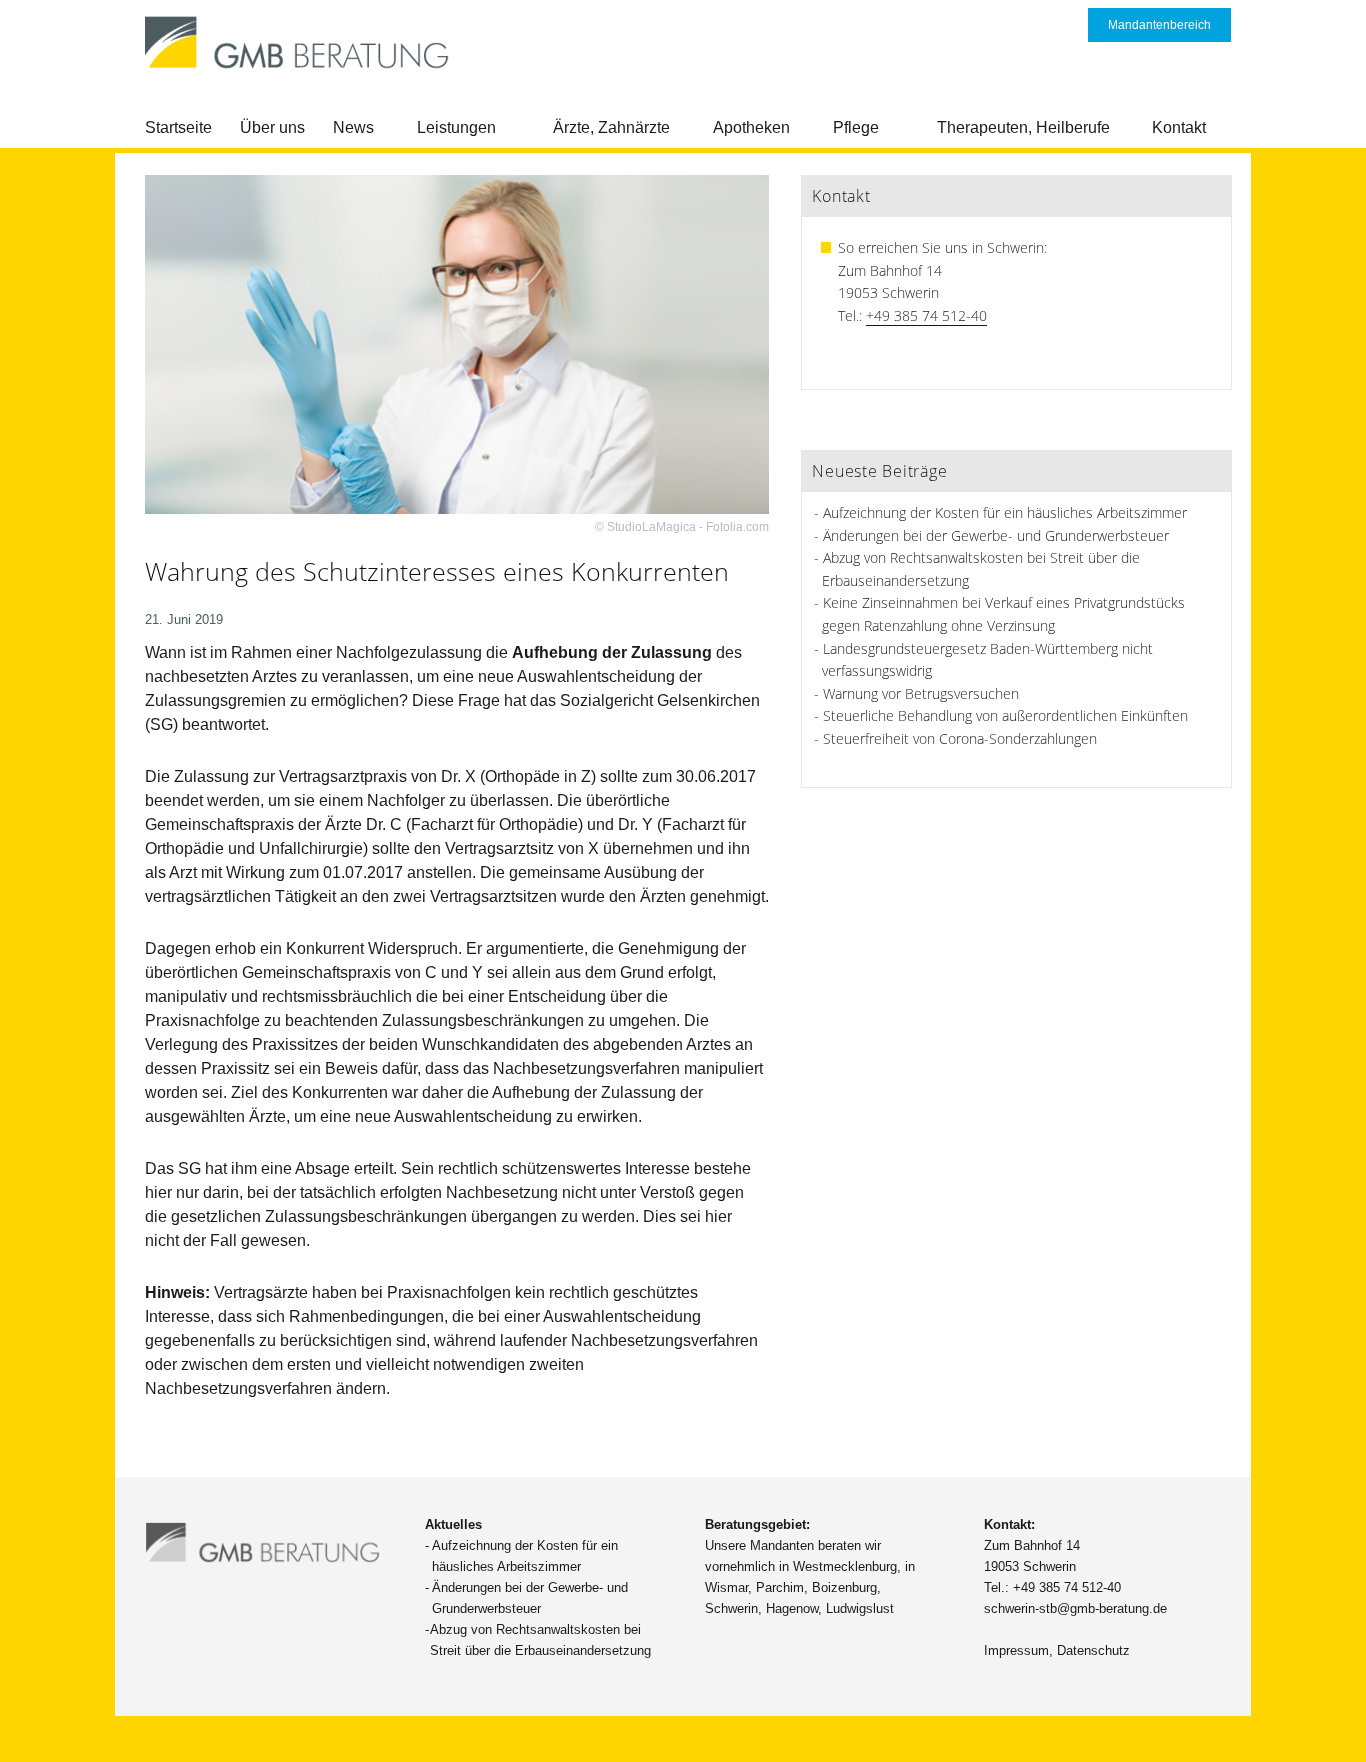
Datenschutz (1093, 1650)
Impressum (1016, 1650)
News (353, 127)
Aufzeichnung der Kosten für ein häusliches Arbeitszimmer (1005, 512)
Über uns (272, 127)
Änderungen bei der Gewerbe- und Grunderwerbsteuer (996, 535)
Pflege (856, 127)
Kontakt (1179, 127)
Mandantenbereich (1159, 25)
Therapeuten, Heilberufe (1023, 127)
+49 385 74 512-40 (926, 315)
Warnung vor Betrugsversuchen (921, 693)
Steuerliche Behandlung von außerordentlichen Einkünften (1005, 715)
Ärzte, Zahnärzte (611, 127)
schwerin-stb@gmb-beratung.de (1075, 1608)
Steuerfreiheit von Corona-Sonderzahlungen (960, 738)
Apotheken (751, 127)
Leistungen (456, 127)
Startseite (178, 127)
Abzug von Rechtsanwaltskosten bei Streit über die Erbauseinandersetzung (540, 1640)
